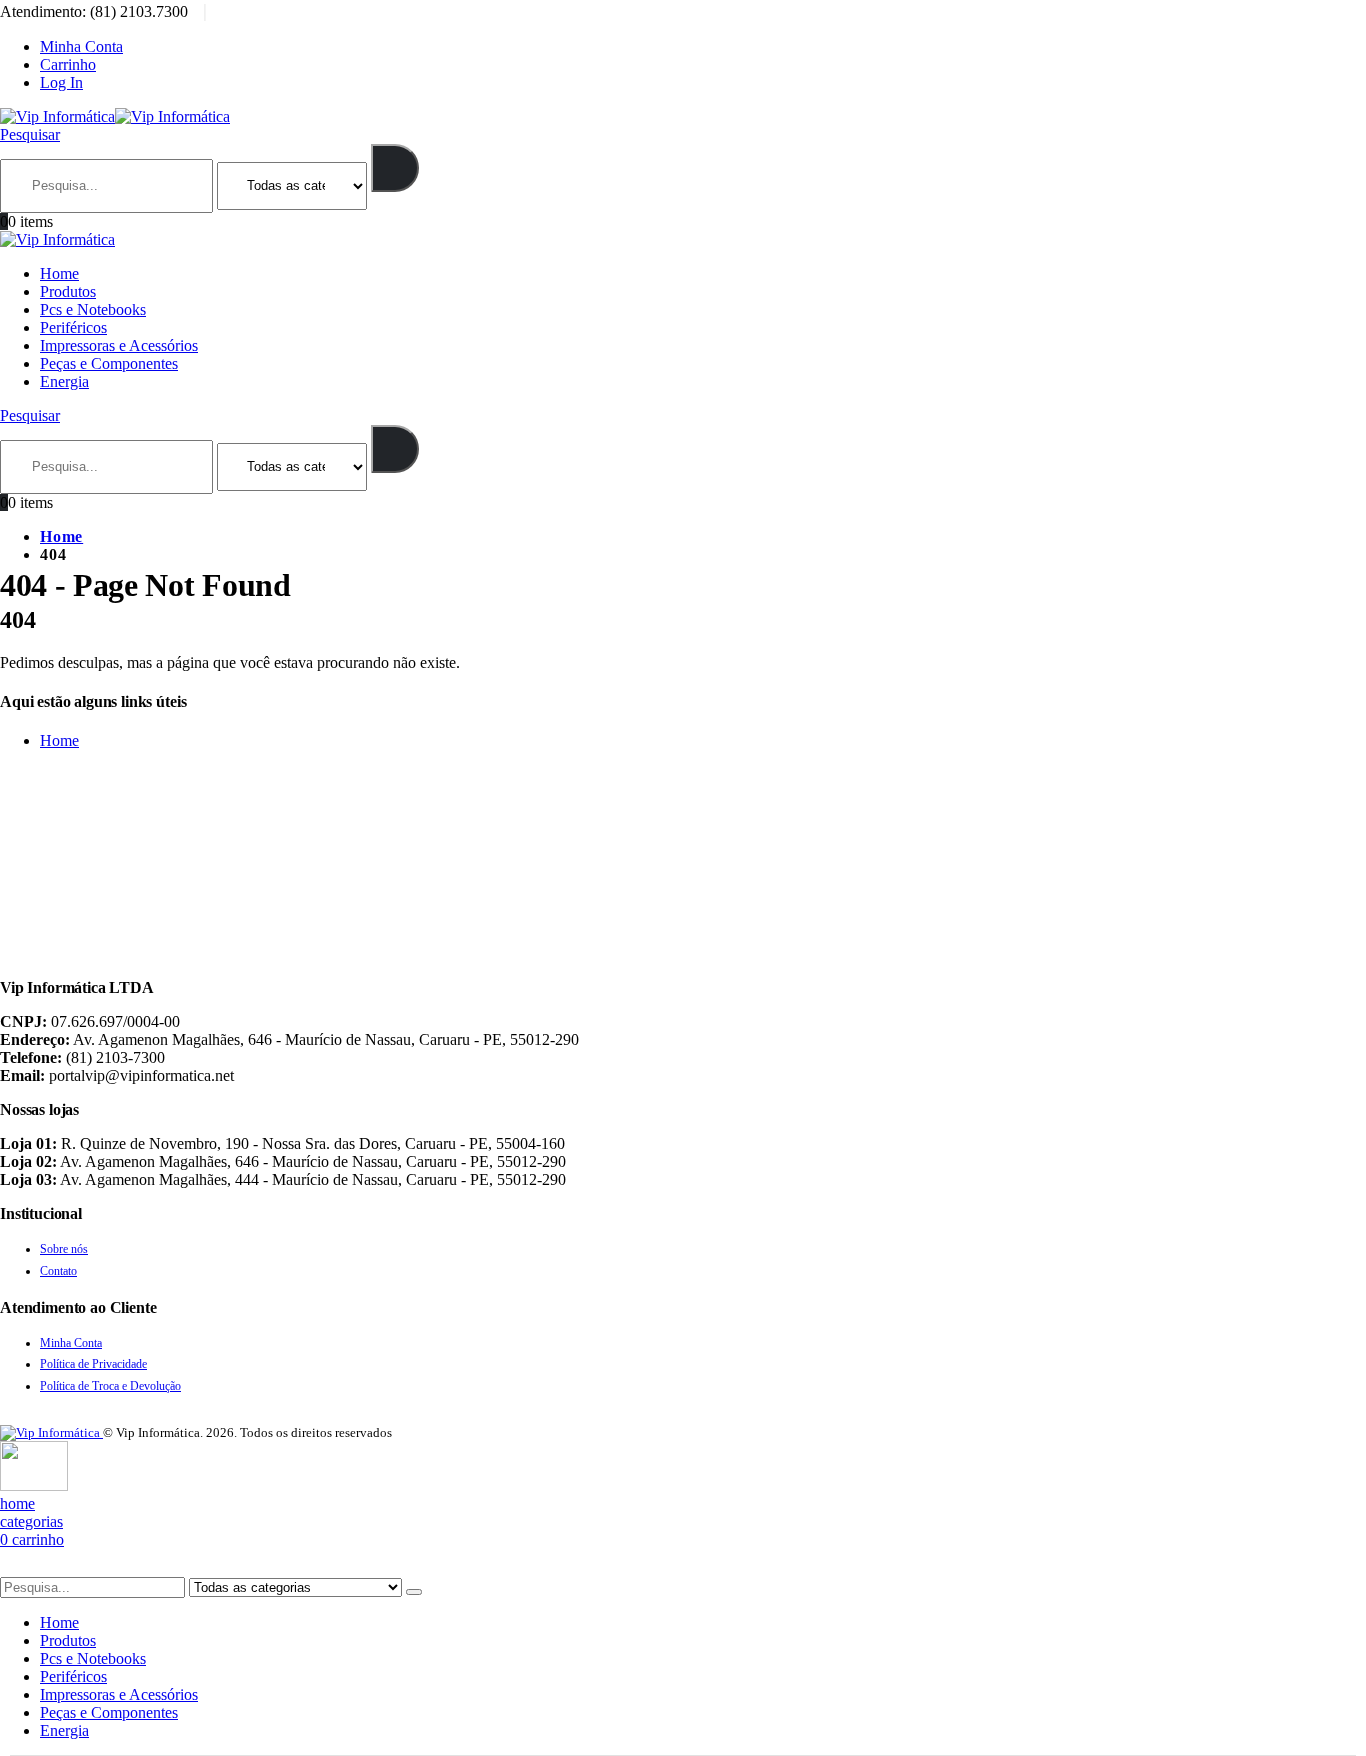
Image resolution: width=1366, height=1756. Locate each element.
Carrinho (68, 64)
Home (59, 273)
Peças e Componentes (109, 363)
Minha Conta (81, 46)
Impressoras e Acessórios (119, 345)
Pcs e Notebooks (93, 309)
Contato (58, 1271)
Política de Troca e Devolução (110, 1386)
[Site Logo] (115, 116)
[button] (30, 134)
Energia (64, 381)
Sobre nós (64, 1249)
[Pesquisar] (395, 168)
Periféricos (73, 327)
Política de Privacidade (93, 1364)
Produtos (68, 291)
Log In (61, 82)
